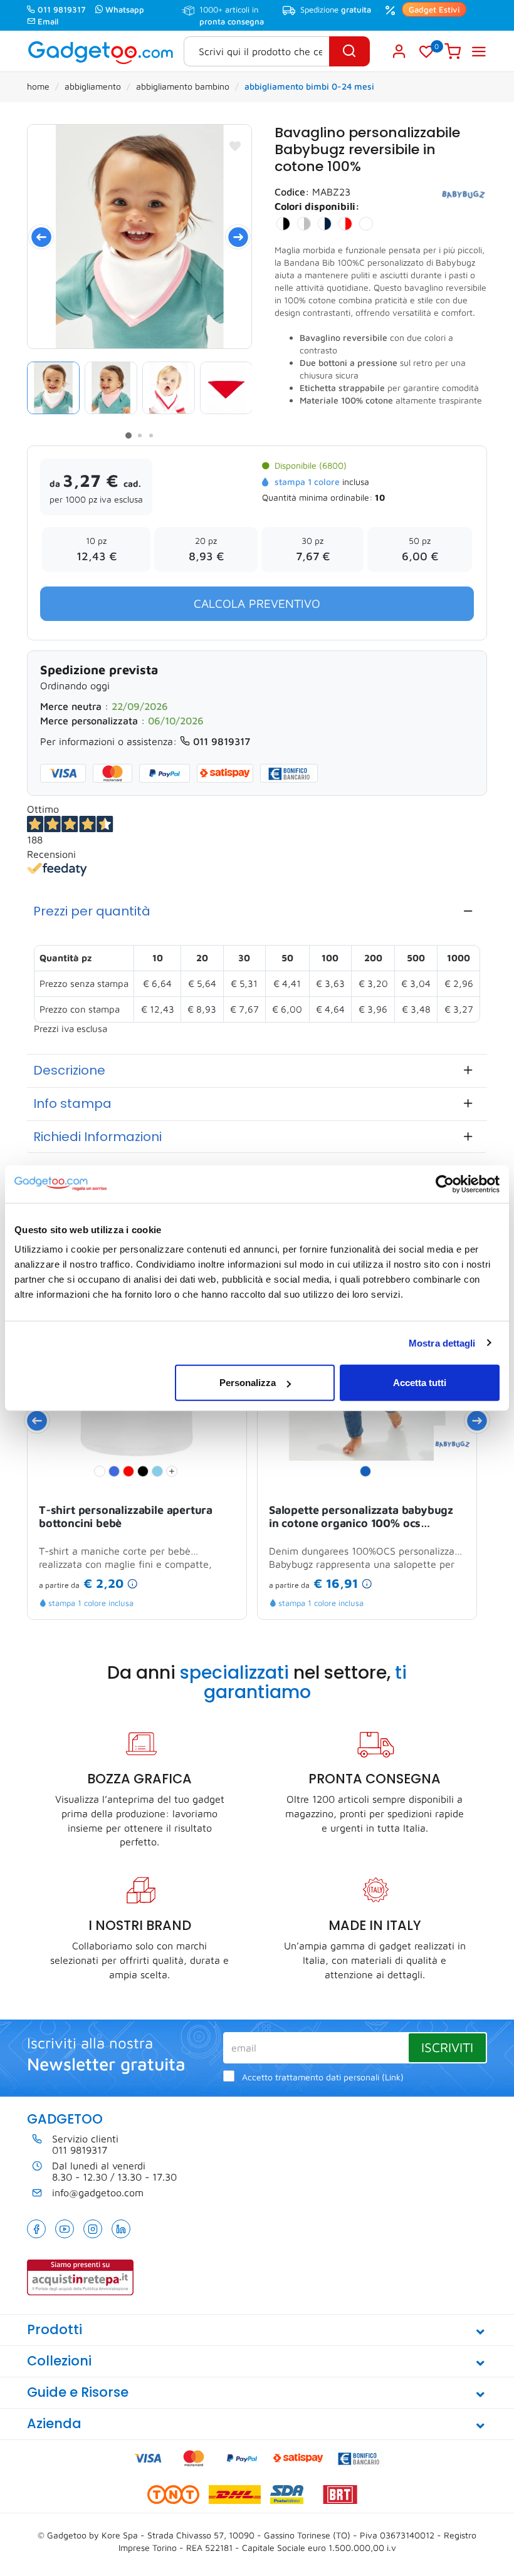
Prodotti (55, 2329)
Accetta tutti (420, 1383)
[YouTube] (65, 2229)
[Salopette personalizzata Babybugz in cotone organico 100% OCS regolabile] (453, 1443)
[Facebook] (36, 2229)
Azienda (54, 2423)
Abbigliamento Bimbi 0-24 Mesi (309, 86)
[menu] (479, 51)
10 (380, 497)
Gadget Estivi (434, 9)
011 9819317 (62, 9)
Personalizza (248, 1383)
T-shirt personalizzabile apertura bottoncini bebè (126, 1517)
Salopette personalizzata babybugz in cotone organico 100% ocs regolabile (361, 1518)
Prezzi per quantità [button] (92, 911)
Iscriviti (447, 2047)
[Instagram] (93, 2229)
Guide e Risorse (78, 2392)
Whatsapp (125, 9)
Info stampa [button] (72, 1103)
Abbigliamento (93, 86)
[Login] (400, 51)
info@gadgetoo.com (98, 2193)
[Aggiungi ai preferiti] (235, 146)
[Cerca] (349, 51)
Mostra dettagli (442, 1343)
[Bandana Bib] (139, 237)
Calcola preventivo (257, 603)
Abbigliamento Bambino (183, 86)
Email (48, 21)
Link (393, 2077)
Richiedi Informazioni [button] (97, 1137)
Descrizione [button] (69, 1070)
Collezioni (59, 2361)
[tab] (257, 911)
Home (38, 86)
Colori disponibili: (317, 206)
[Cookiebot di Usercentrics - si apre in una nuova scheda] (445, 1184)
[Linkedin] (121, 2229)
